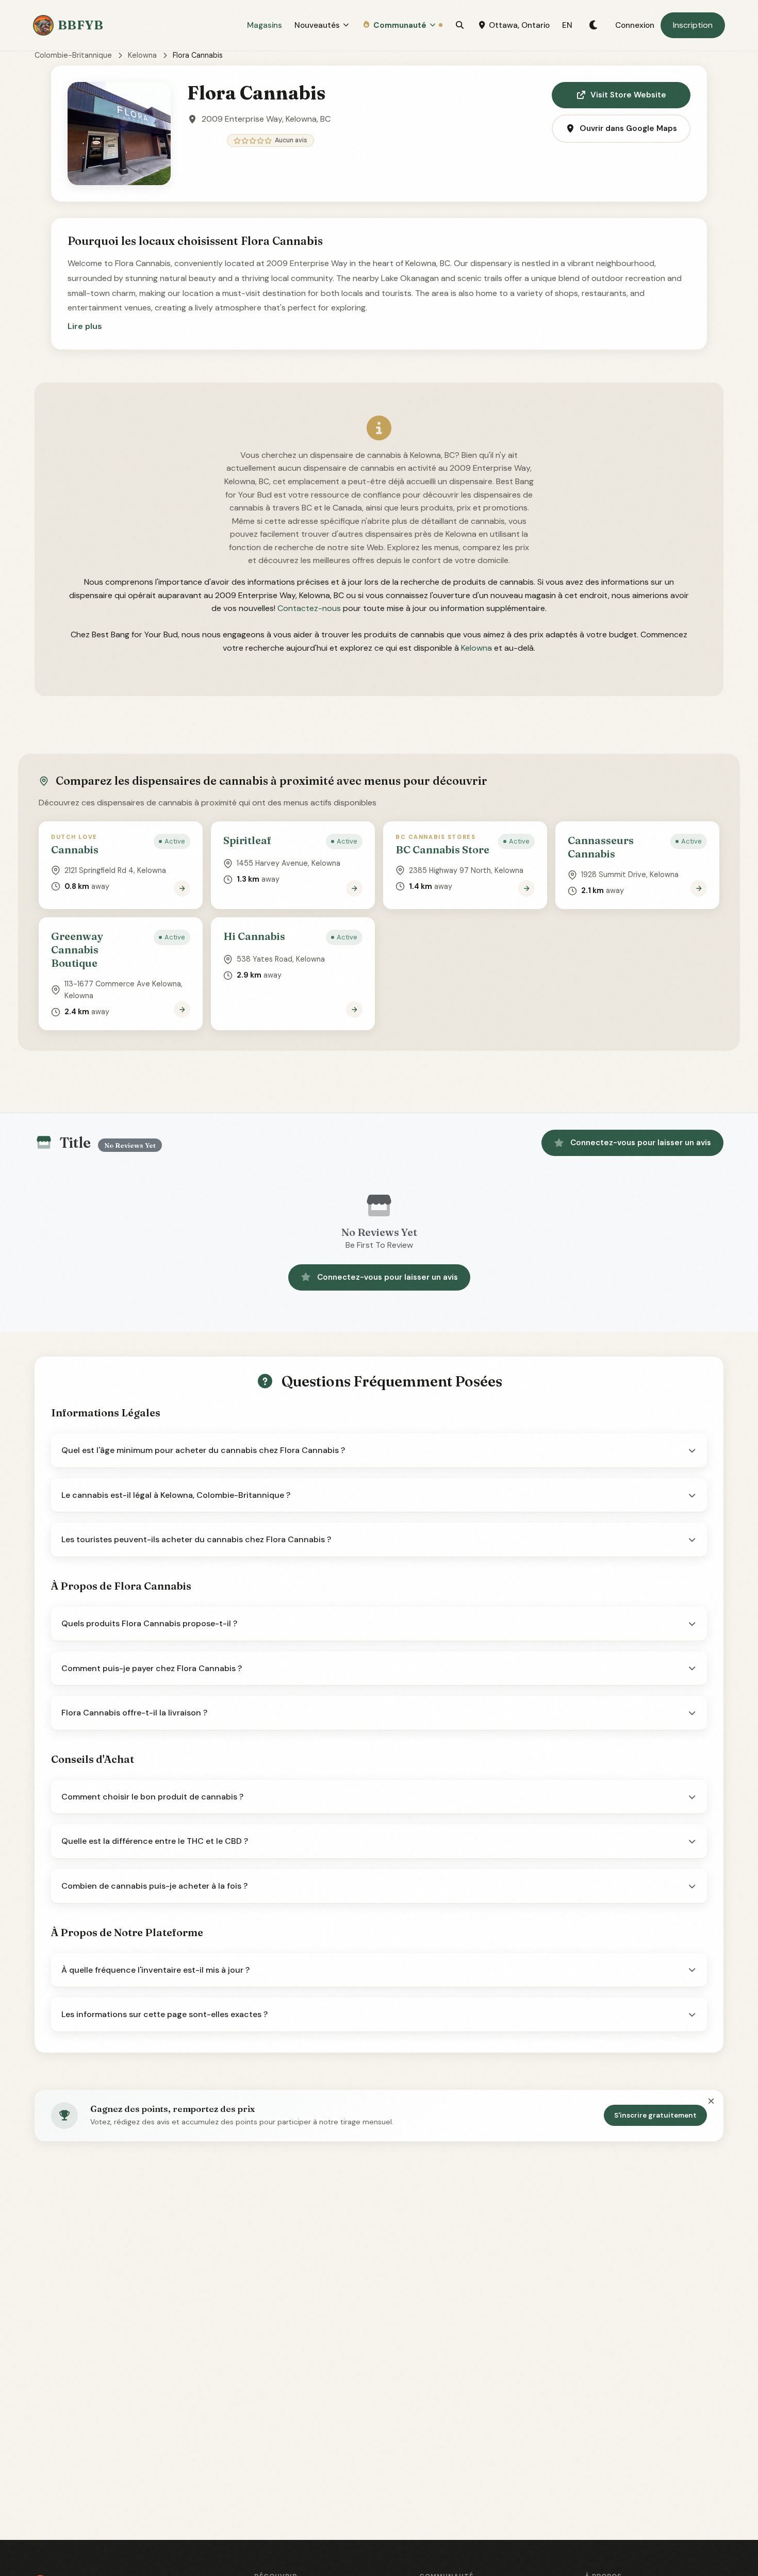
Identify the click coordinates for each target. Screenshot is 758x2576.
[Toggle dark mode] (594, 25)
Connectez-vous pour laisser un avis (641, 1143)
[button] (85, 326)
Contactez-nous (309, 608)
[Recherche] (460, 25)
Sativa (637, 2486)
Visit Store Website (628, 95)
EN (567, 25)
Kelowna (142, 55)
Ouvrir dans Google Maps (628, 128)
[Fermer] (711, 2102)
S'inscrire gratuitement (655, 2115)
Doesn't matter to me (637, 2537)
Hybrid (637, 2512)
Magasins (265, 25)
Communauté (400, 25)
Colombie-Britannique (73, 55)
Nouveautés (317, 25)
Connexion (635, 25)
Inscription (693, 25)
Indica (637, 2461)
